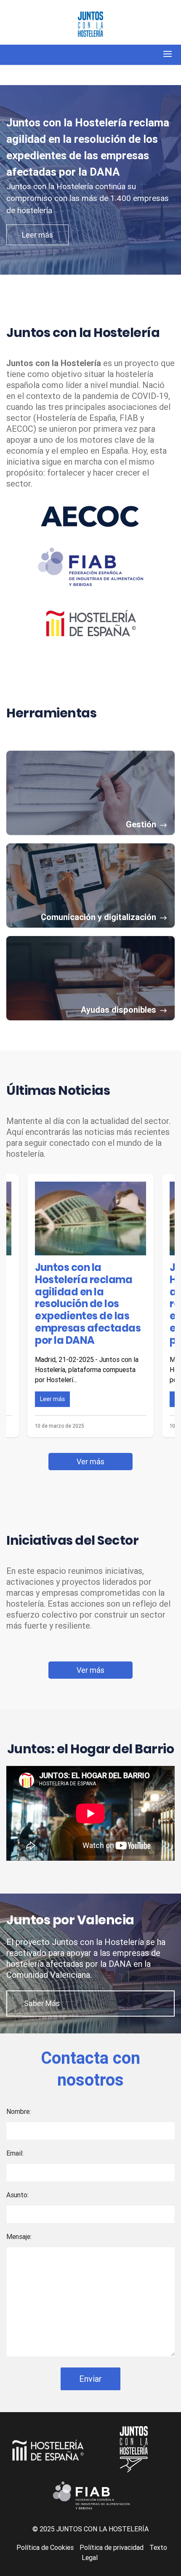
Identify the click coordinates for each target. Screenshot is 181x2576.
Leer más (37, 235)
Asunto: (17, 2195)
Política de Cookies (45, 2547)
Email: (15, 2153)
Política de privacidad (112, 2547)
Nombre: (19, 2111)
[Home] (90, 25)
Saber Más (42, 2003)
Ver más (90, 1462)
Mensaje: (19, 2236)
